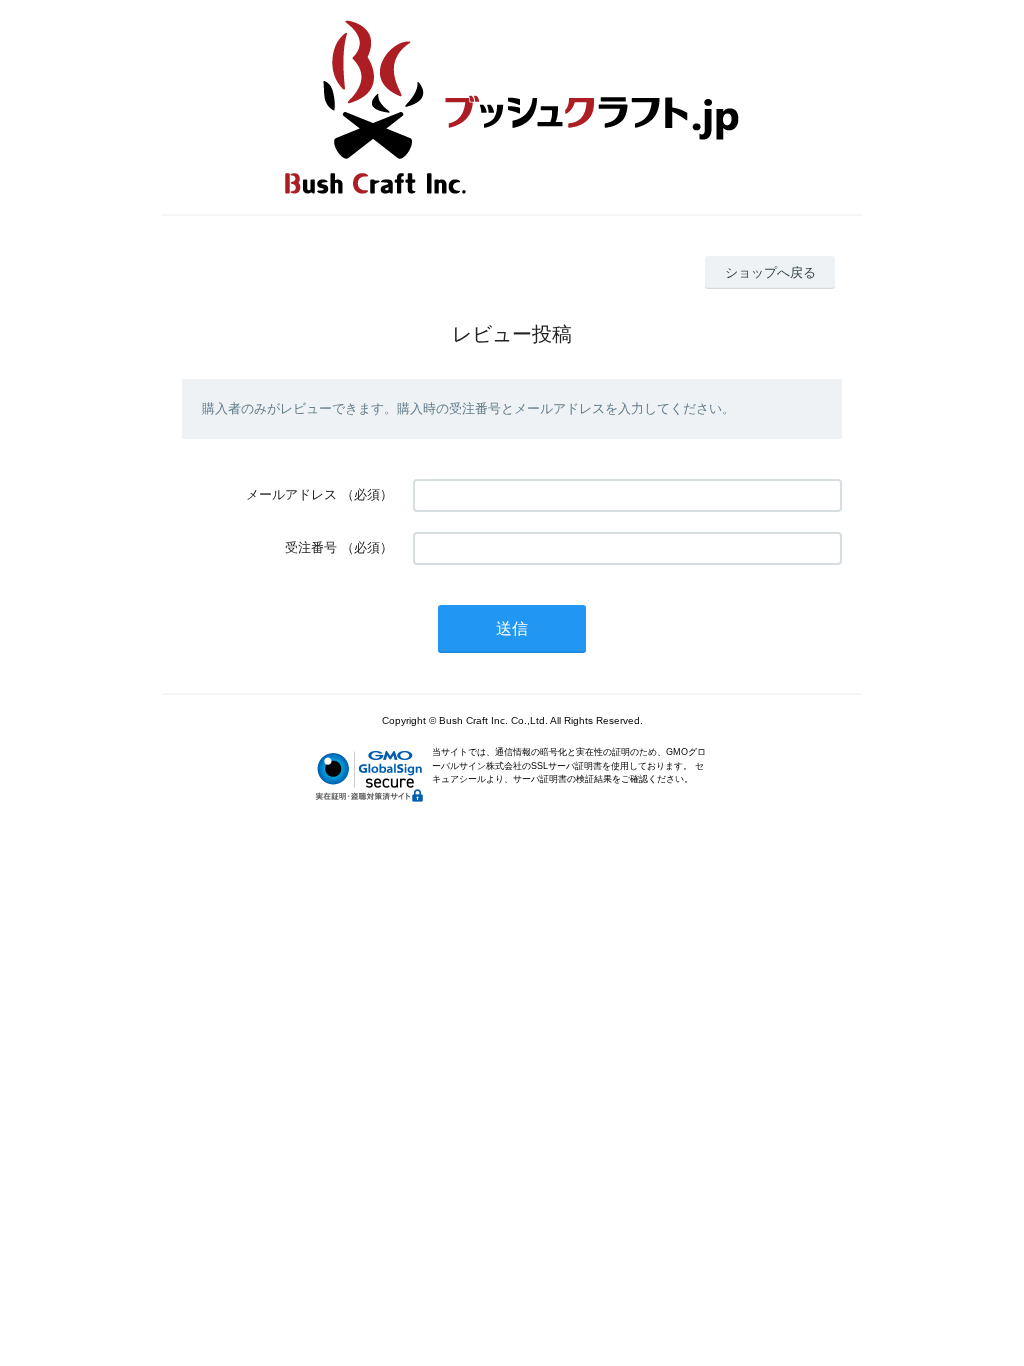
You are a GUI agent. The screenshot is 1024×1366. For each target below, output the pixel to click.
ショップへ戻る (770, 272)
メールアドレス (291, 494)
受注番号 (311, 547)
